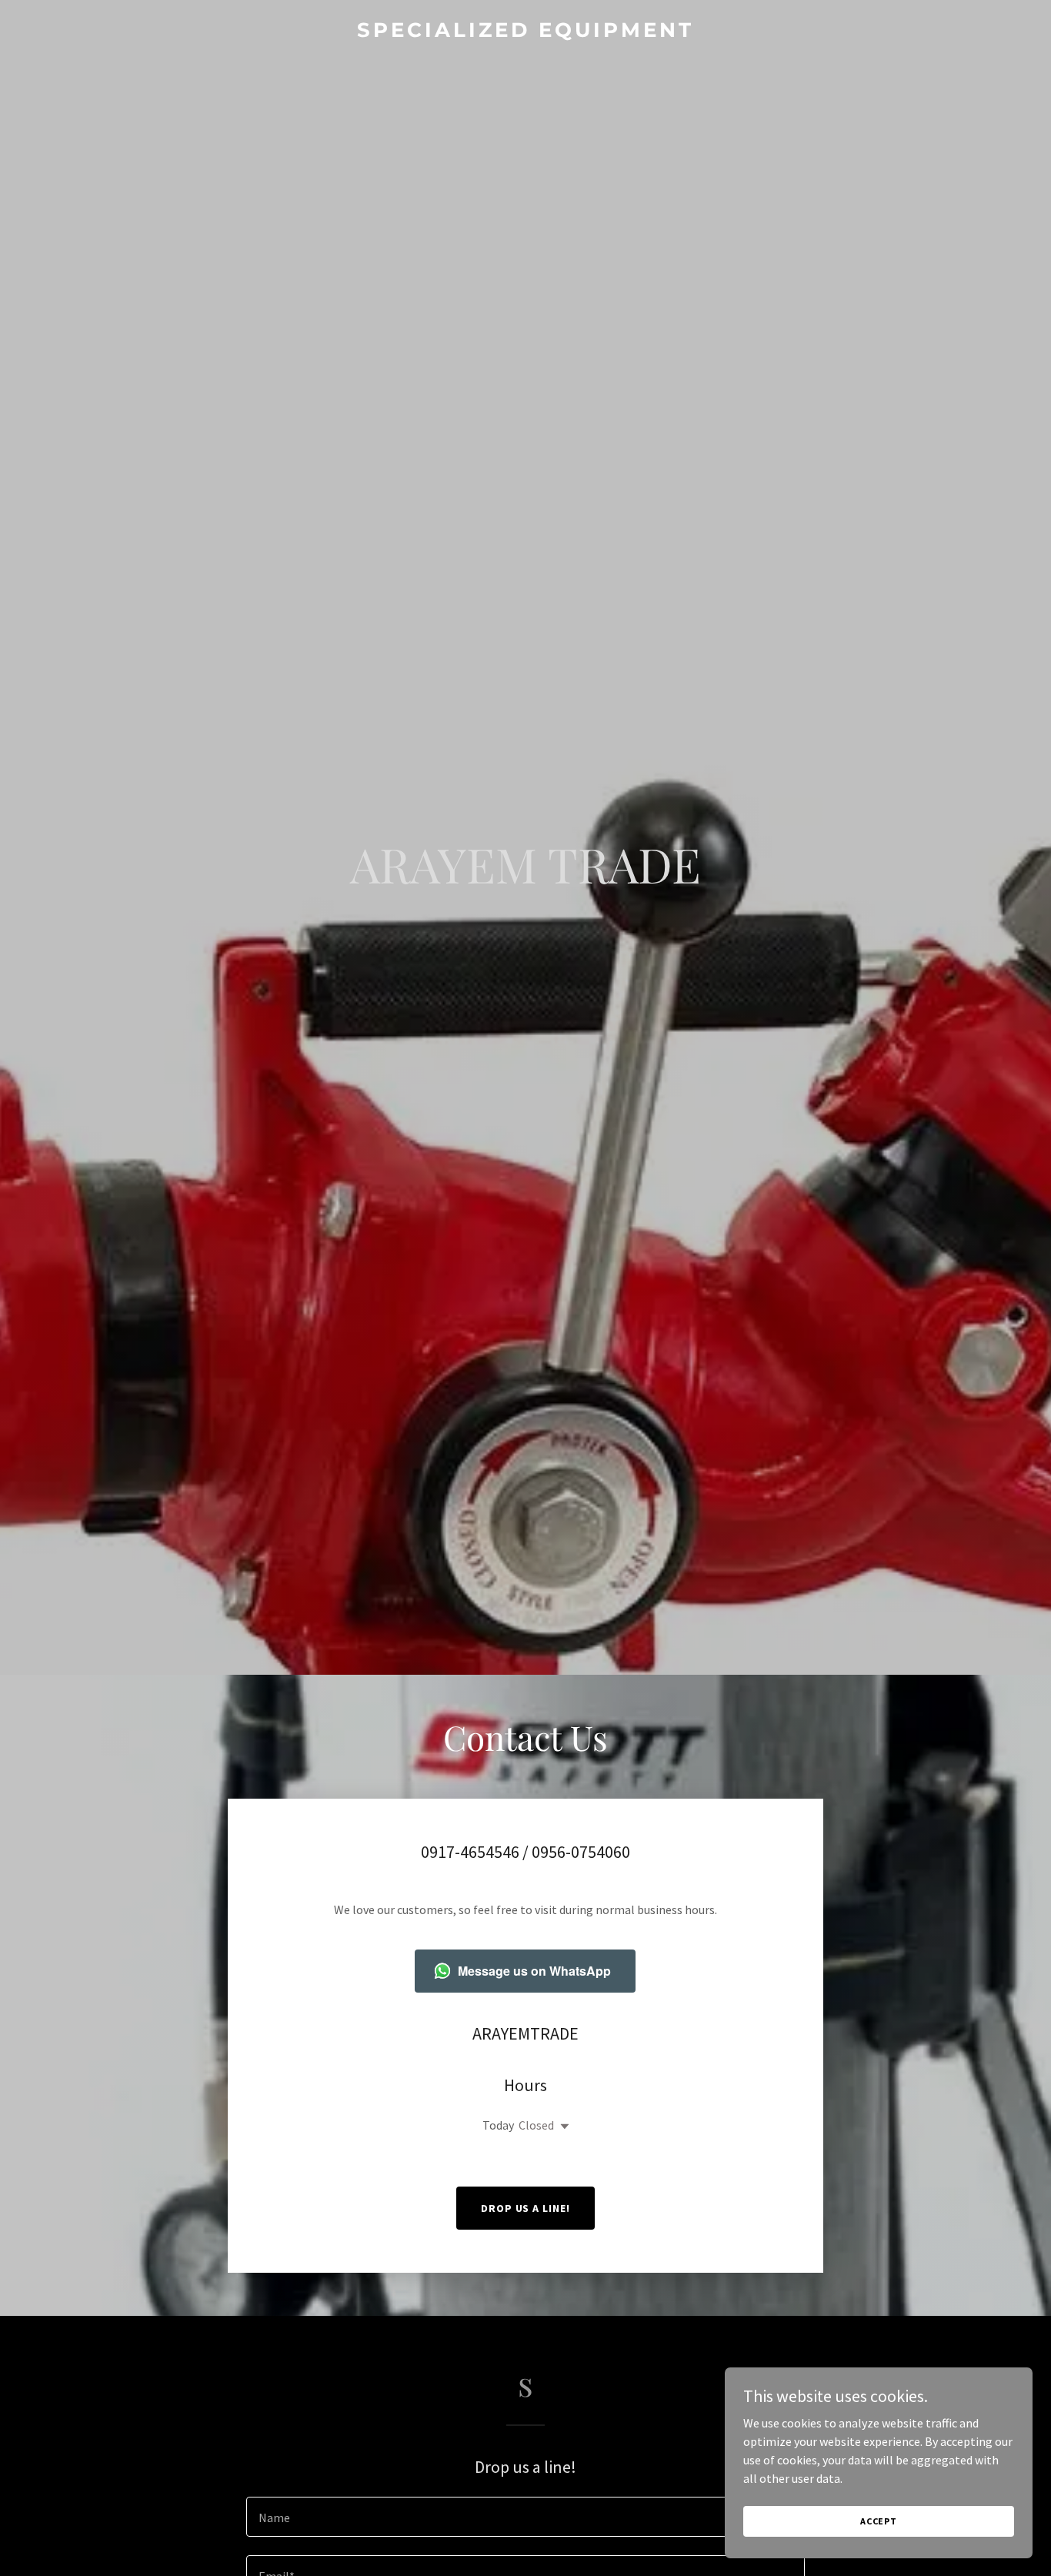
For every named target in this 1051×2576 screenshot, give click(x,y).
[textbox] (525, 2517)
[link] (526, 32)
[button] (562, 2127)
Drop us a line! (526, 2208)
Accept (879, 2521)
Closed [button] (536, 2125)
